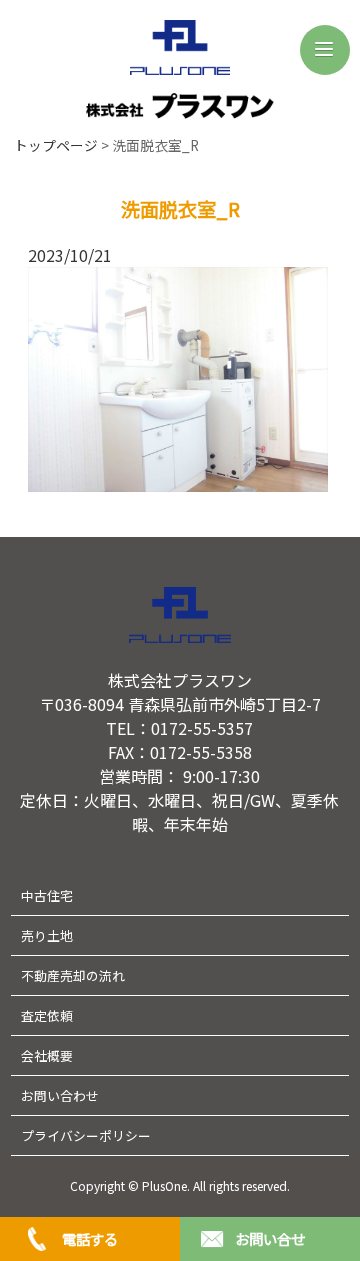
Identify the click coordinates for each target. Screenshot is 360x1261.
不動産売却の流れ (73, 975)
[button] (325, 50)
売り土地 (47, 935)
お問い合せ (270, 1238)
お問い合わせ (60, 1095)
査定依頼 (47, 1015)
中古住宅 (47, 895)
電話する (90, 1238)
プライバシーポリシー (86, 1135)
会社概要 (47, 1055)
